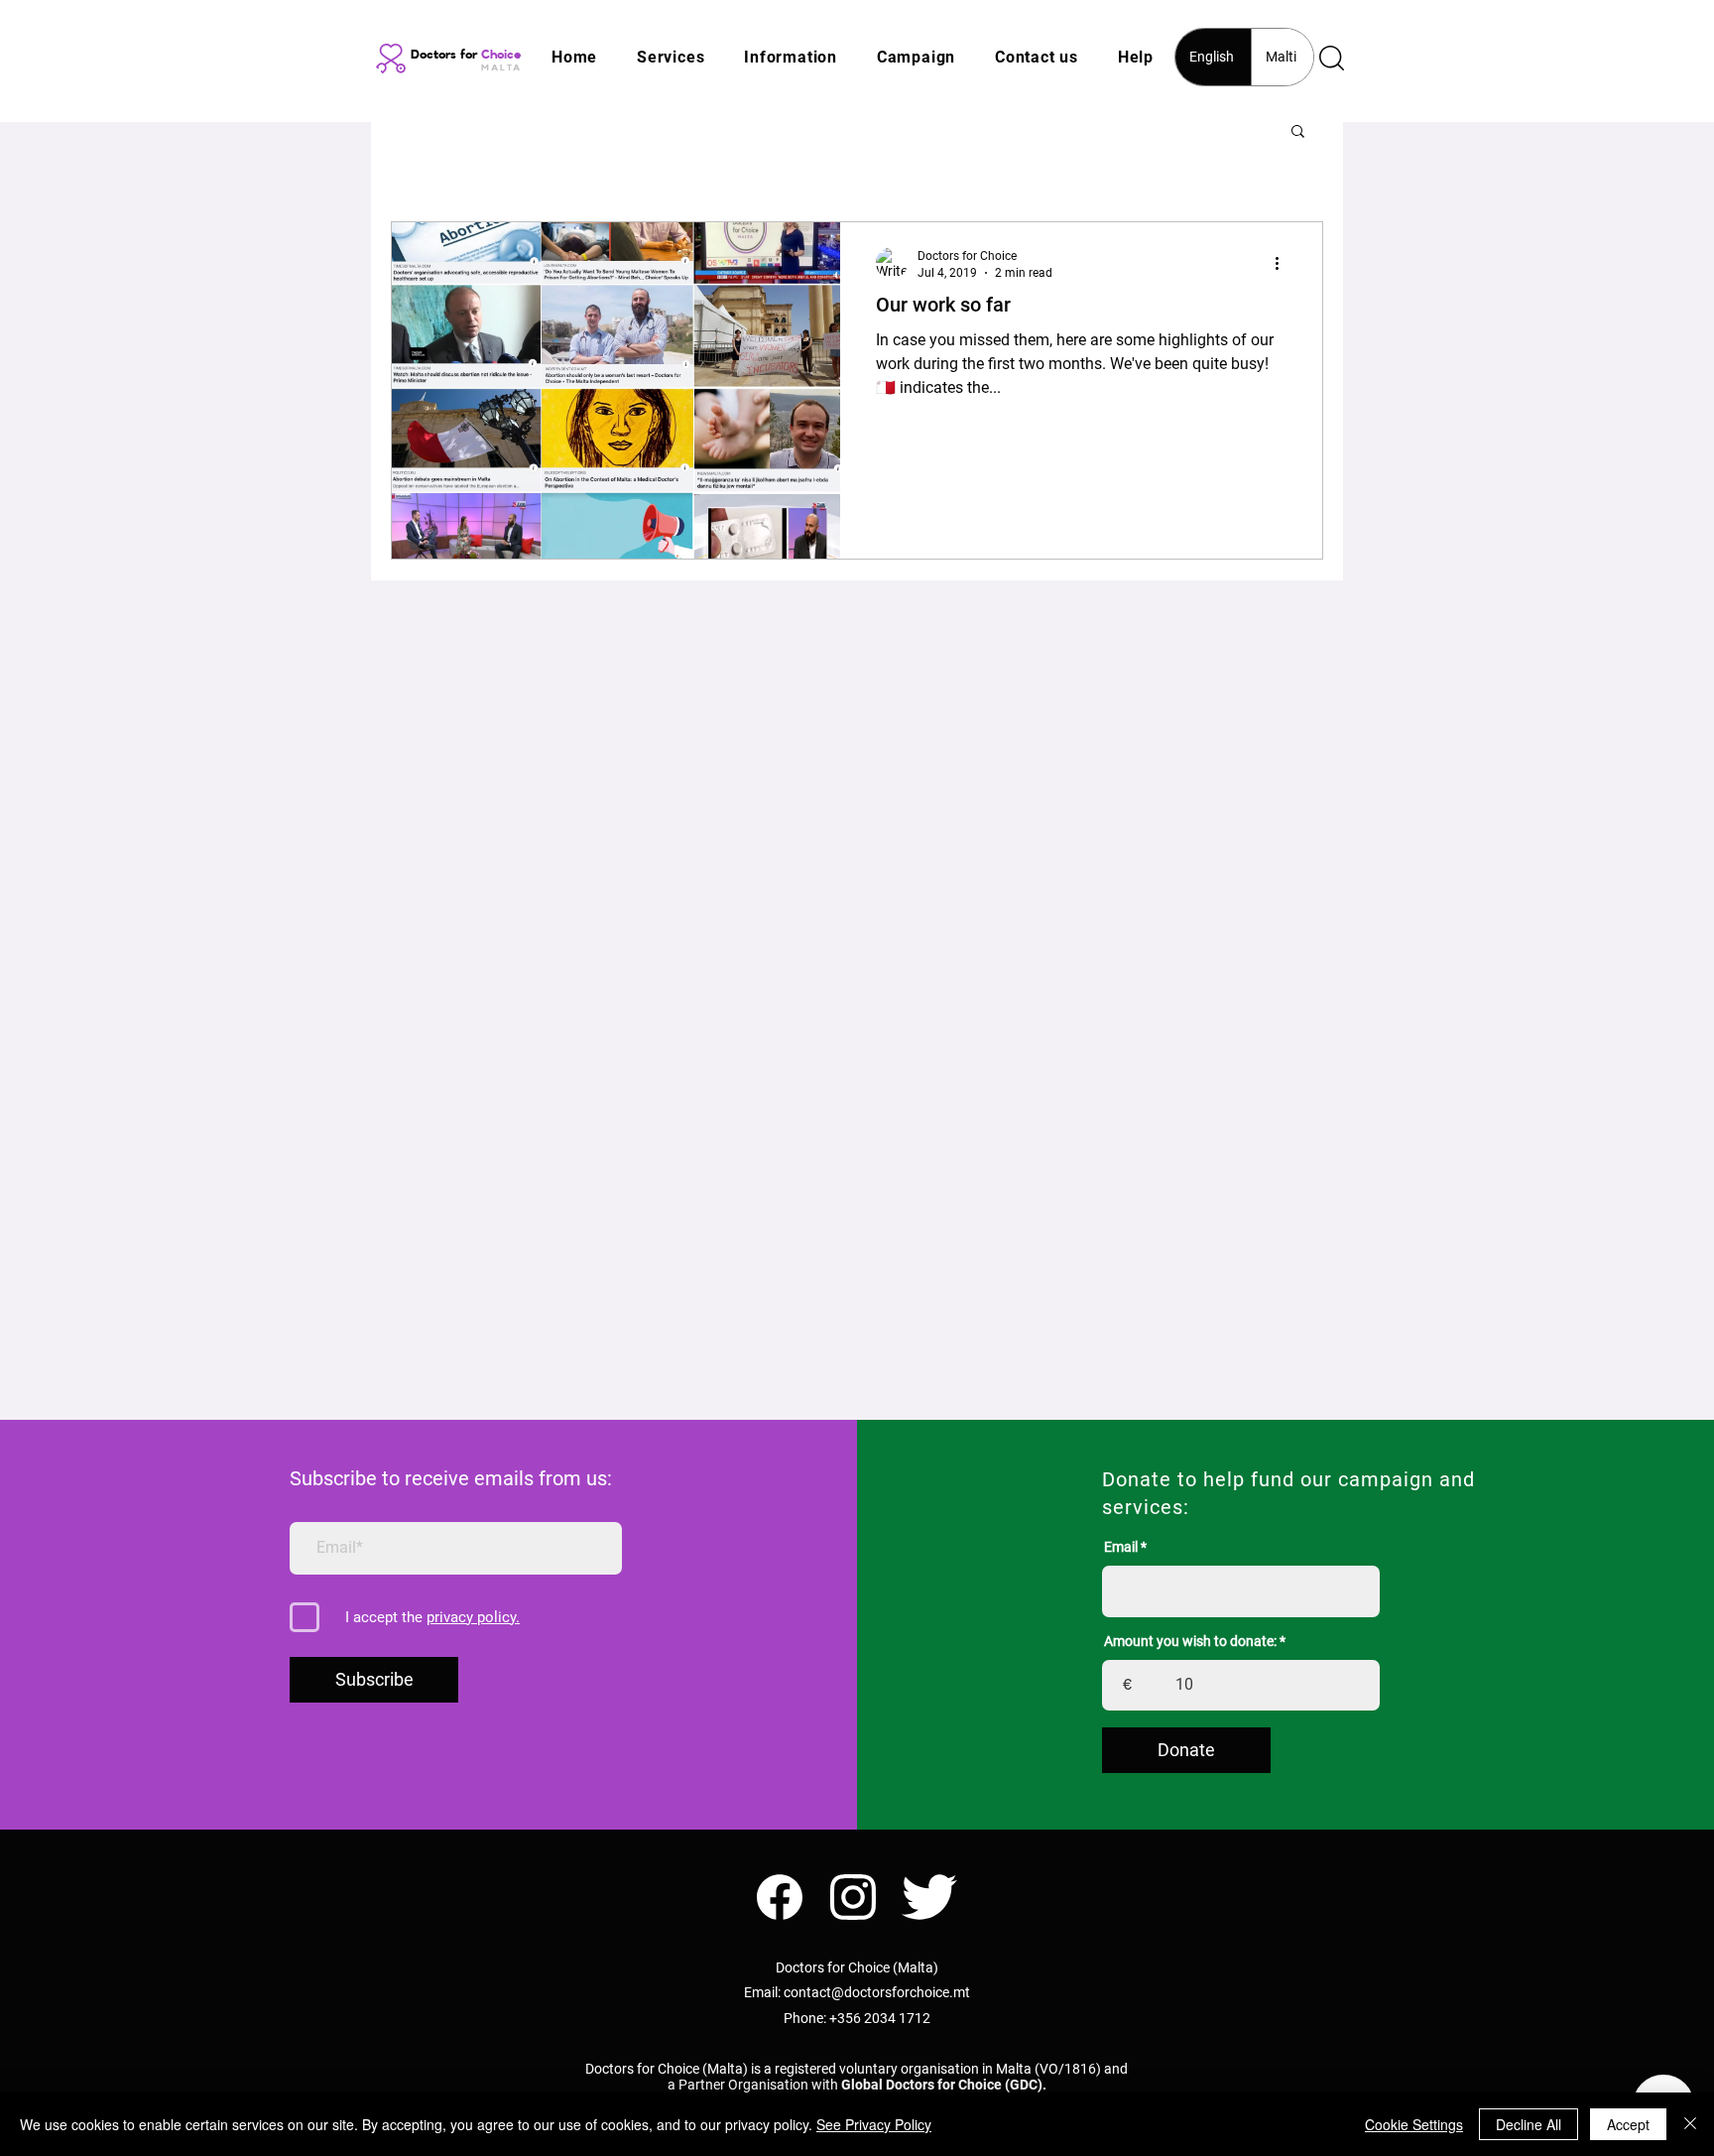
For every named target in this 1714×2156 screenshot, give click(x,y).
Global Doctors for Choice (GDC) (942, 2085)
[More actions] (1284, 263)
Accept (1628, 2124)
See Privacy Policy (874, 2124)
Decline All (1529, 2124)
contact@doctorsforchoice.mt (877, 1992)
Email (1121, 1547)
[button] (671, 57)
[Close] (1690, 2124)
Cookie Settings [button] (1414, 2124)
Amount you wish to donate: (1190, 1641)
